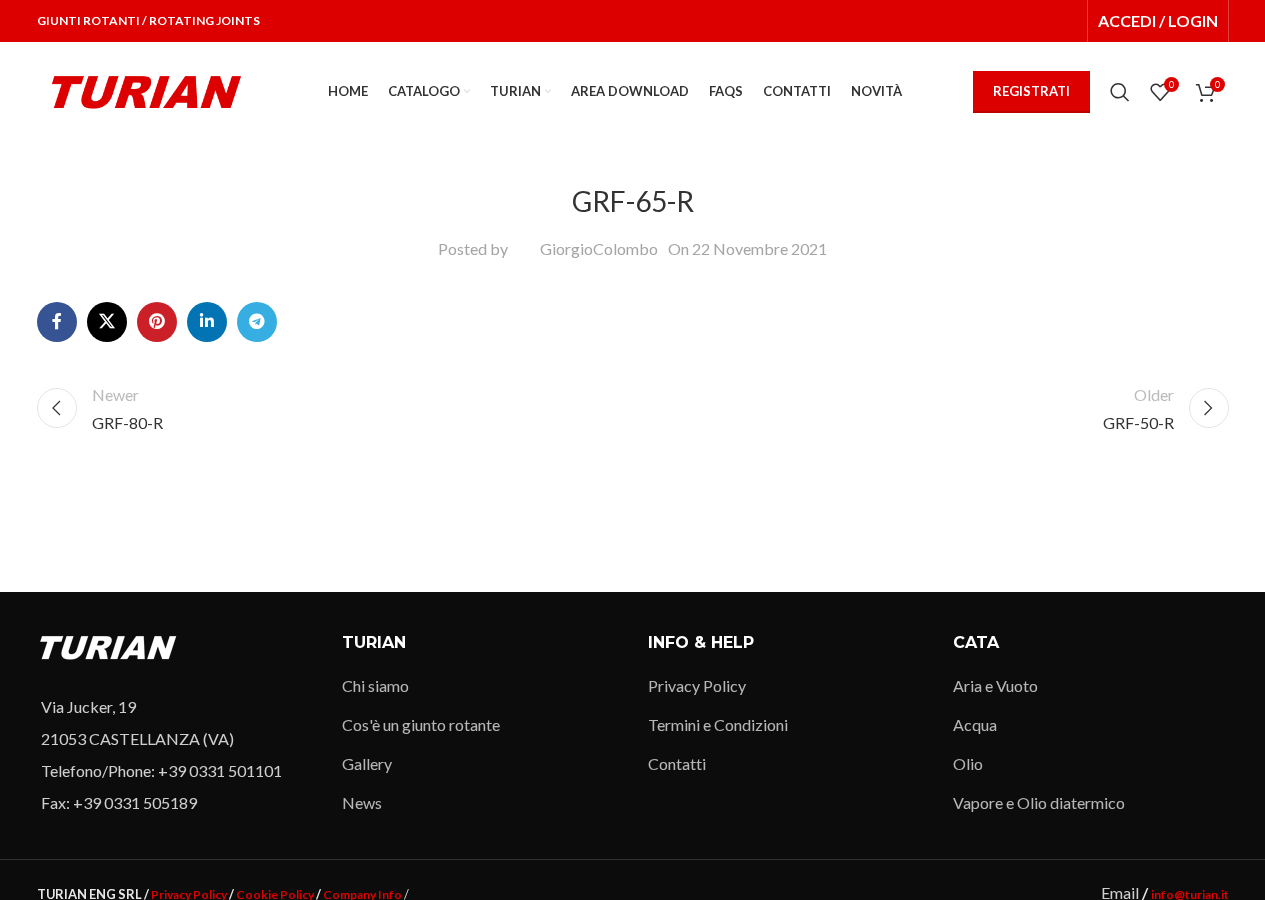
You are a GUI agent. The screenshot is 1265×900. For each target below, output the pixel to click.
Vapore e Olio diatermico (1039, 802)
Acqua (975, 724)
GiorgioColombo (599, 248)
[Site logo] (147, 89)
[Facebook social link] (57, 322)
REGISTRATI (1031, 91)
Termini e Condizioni (718, 724)
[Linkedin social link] (207, 322)
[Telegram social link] (257, 322)
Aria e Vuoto (995, 685)
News (362, 802)
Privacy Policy (697, 685)
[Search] (1120, 92)
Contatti (677, 763)
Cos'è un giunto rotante (421, 724)
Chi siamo (375, 685)
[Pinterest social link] (157, 322)
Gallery (367, 763)
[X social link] (107, 322)
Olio (968, 763)
